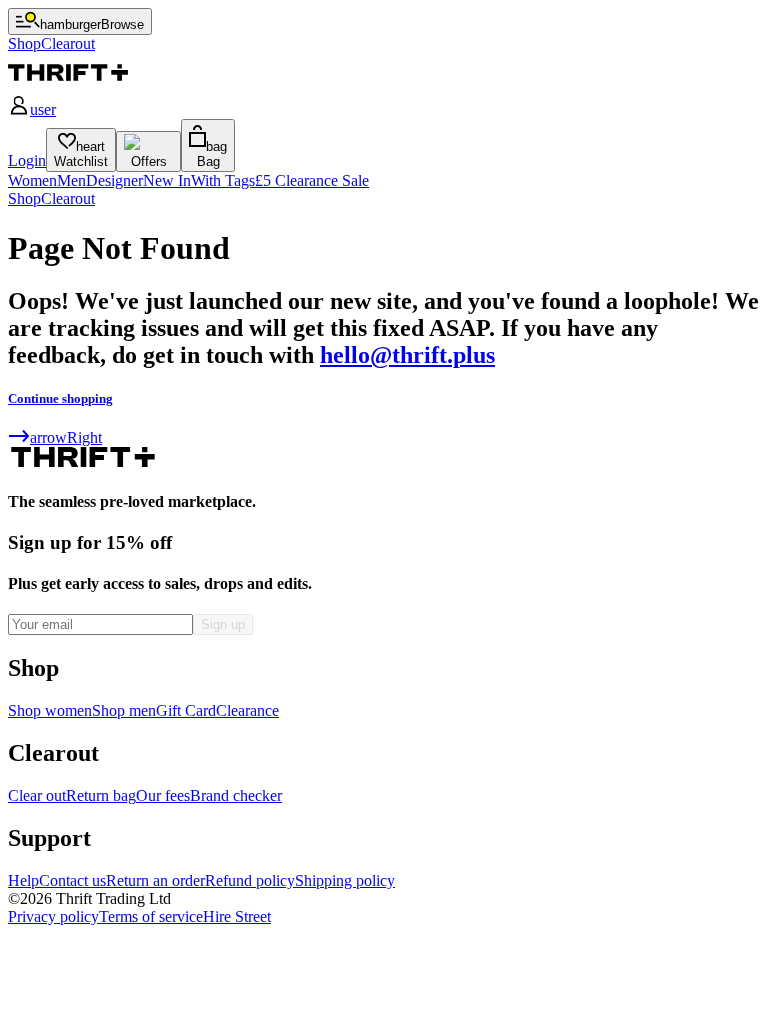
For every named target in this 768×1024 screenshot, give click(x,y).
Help (23, 880)
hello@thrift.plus (407, 355)
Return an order (155, 880)
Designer (114, 180)
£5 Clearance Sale (312, 180)
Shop (24, 198)
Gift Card (186, 710)
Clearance (247, 710)
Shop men (124, 710)
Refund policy (250, 880)
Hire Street (237, 916)
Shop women (50, 710)
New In (167, 180)
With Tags (223, 180)
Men (71, 180)
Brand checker (236, 795)
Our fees (163, 795)
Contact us (72, 880)
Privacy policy (53, 916)
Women (32, 180)
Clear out (37, 795)
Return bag (101, 795)
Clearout (68, 198)
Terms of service (151, 916)
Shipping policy (345, 880)
